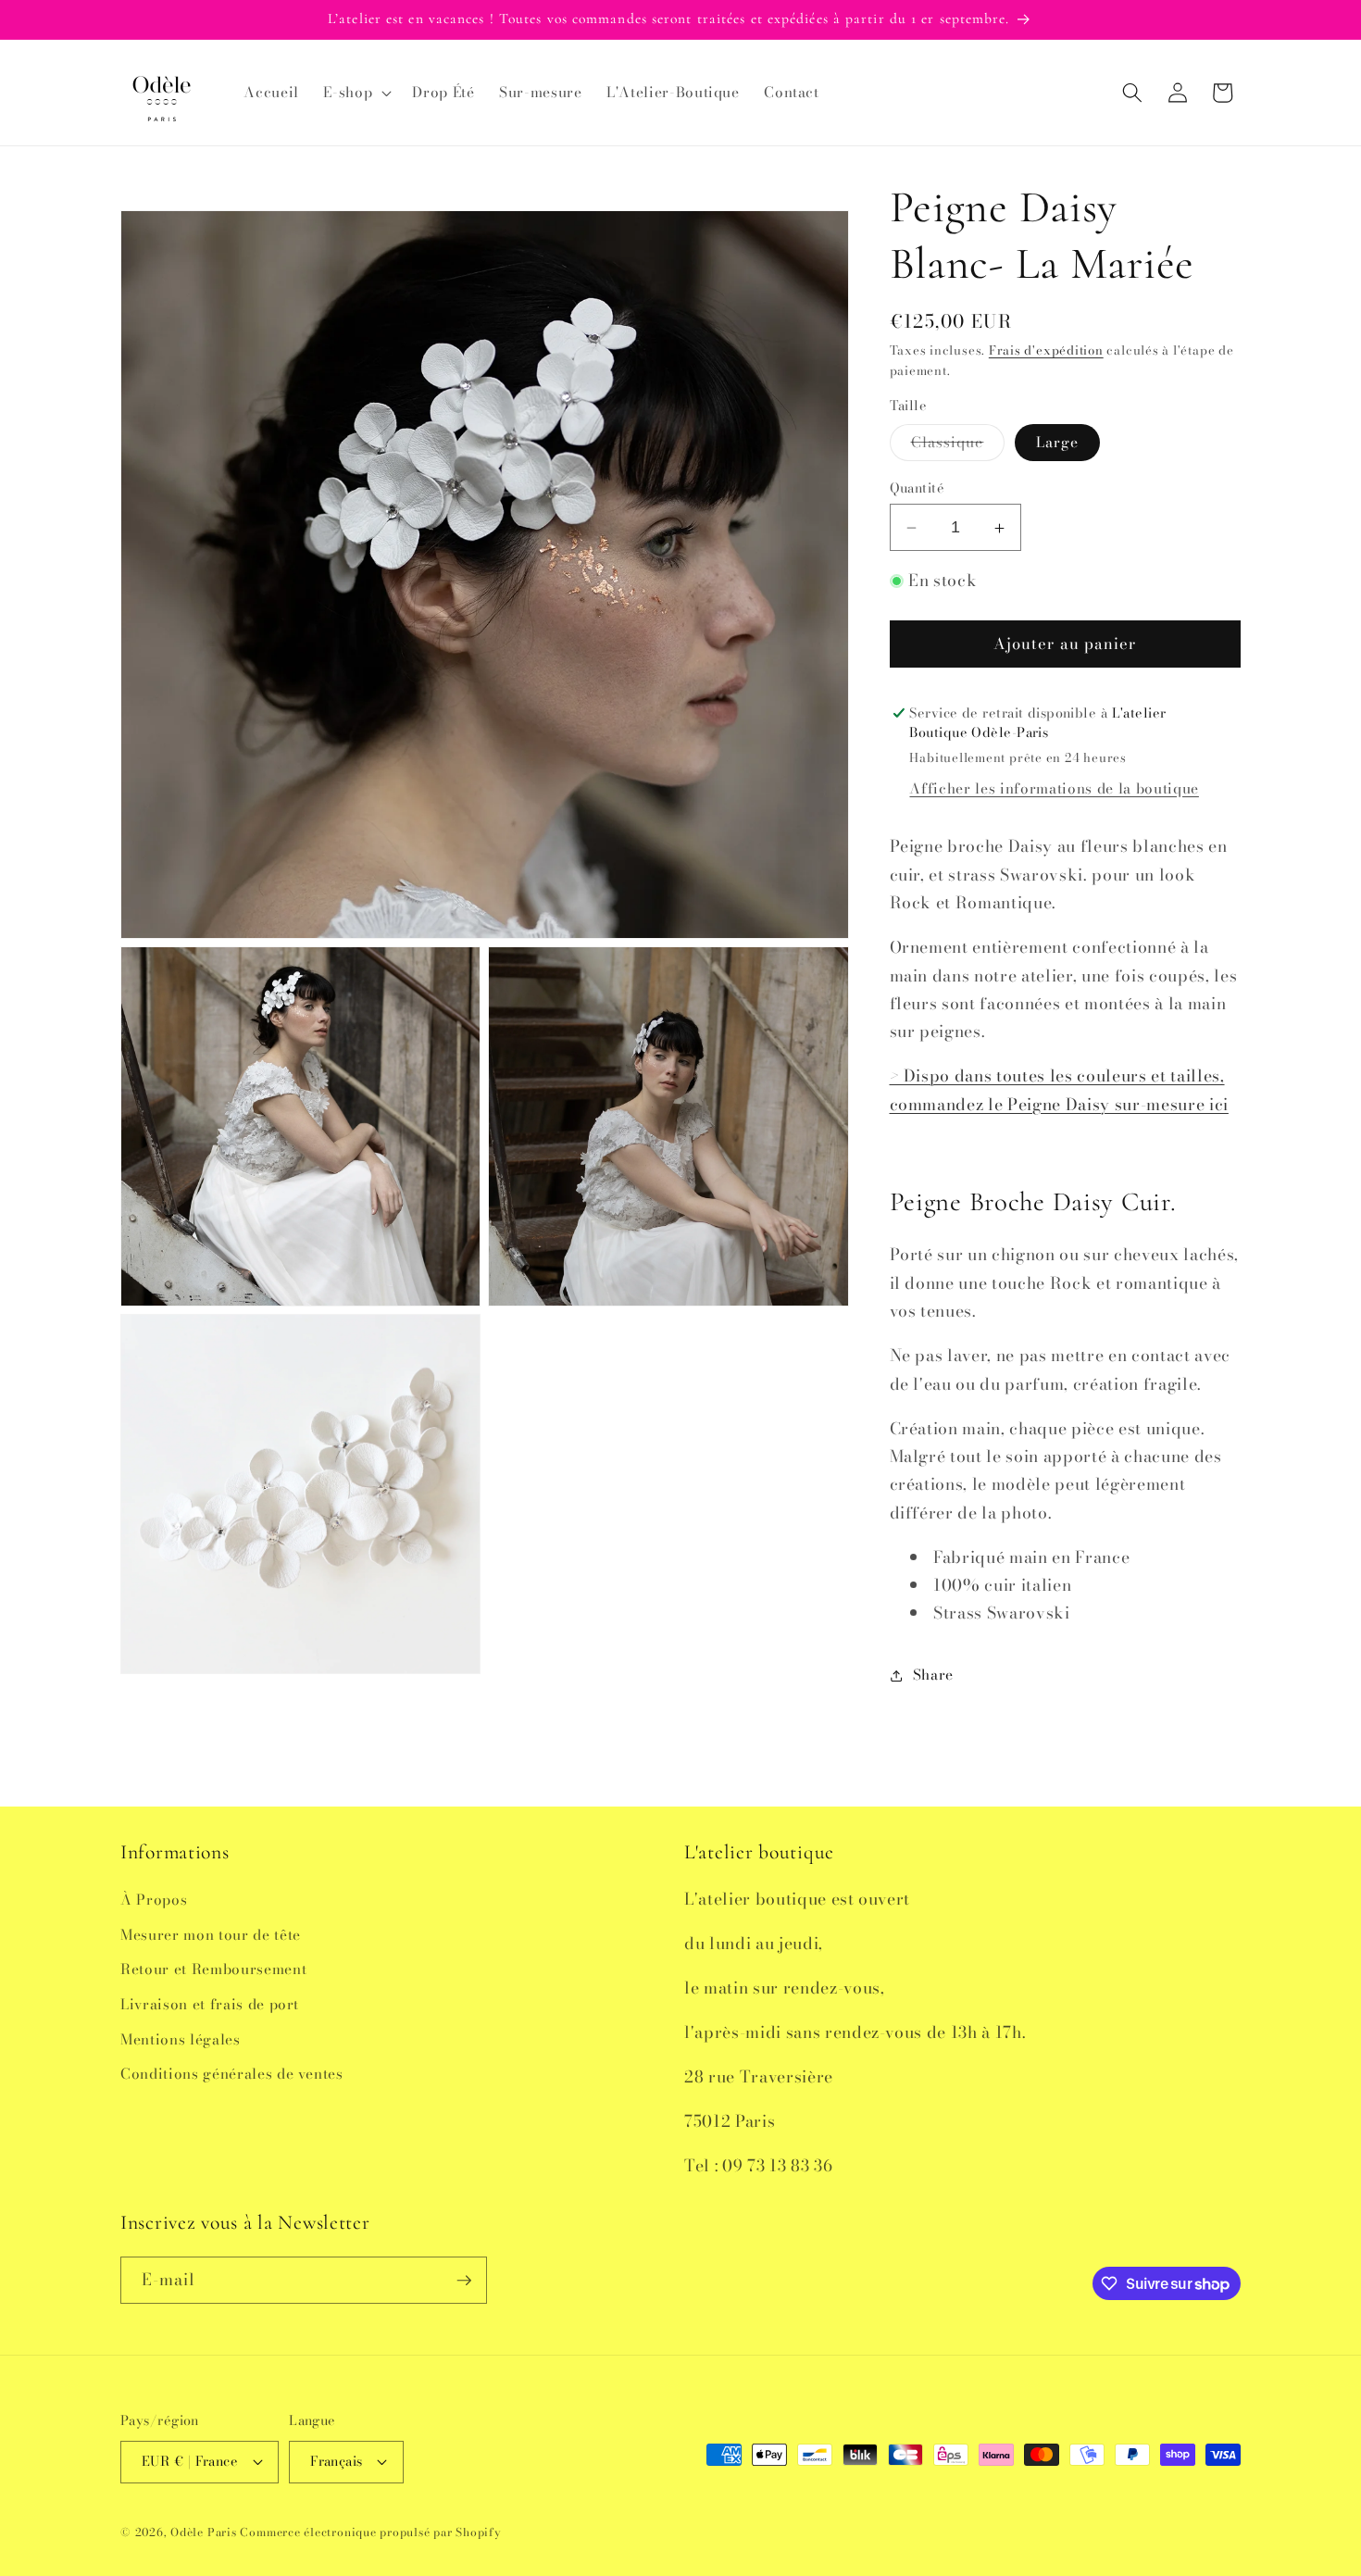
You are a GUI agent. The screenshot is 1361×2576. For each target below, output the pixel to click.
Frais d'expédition (1046, 351)
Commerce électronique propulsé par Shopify (370, 2532)
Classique (958, 446)
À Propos (154, 1900)
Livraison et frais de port (210, 2004)
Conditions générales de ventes (232, 2074)
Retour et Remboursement (213, 1969)
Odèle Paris (203, 2532)
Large (1058, 443)
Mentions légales (181, 2039)
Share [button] (933, 1676)
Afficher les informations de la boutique (1054, 789)
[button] (356, 93)
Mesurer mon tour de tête (211, 1935)
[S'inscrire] (464, 2281)
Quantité (918, 488)
